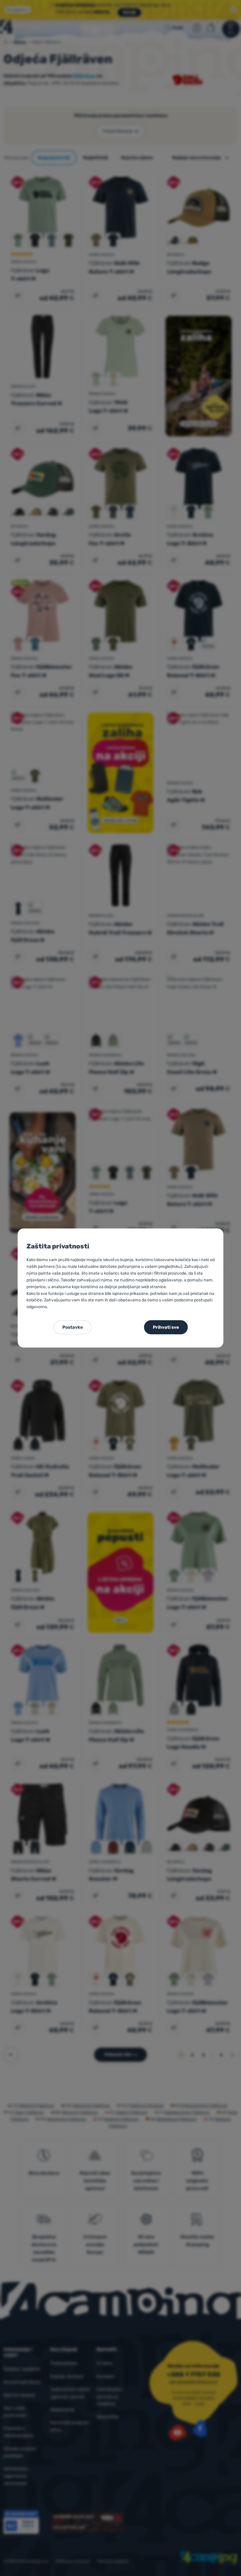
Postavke (73, 1327)
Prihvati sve (166, 1327)
